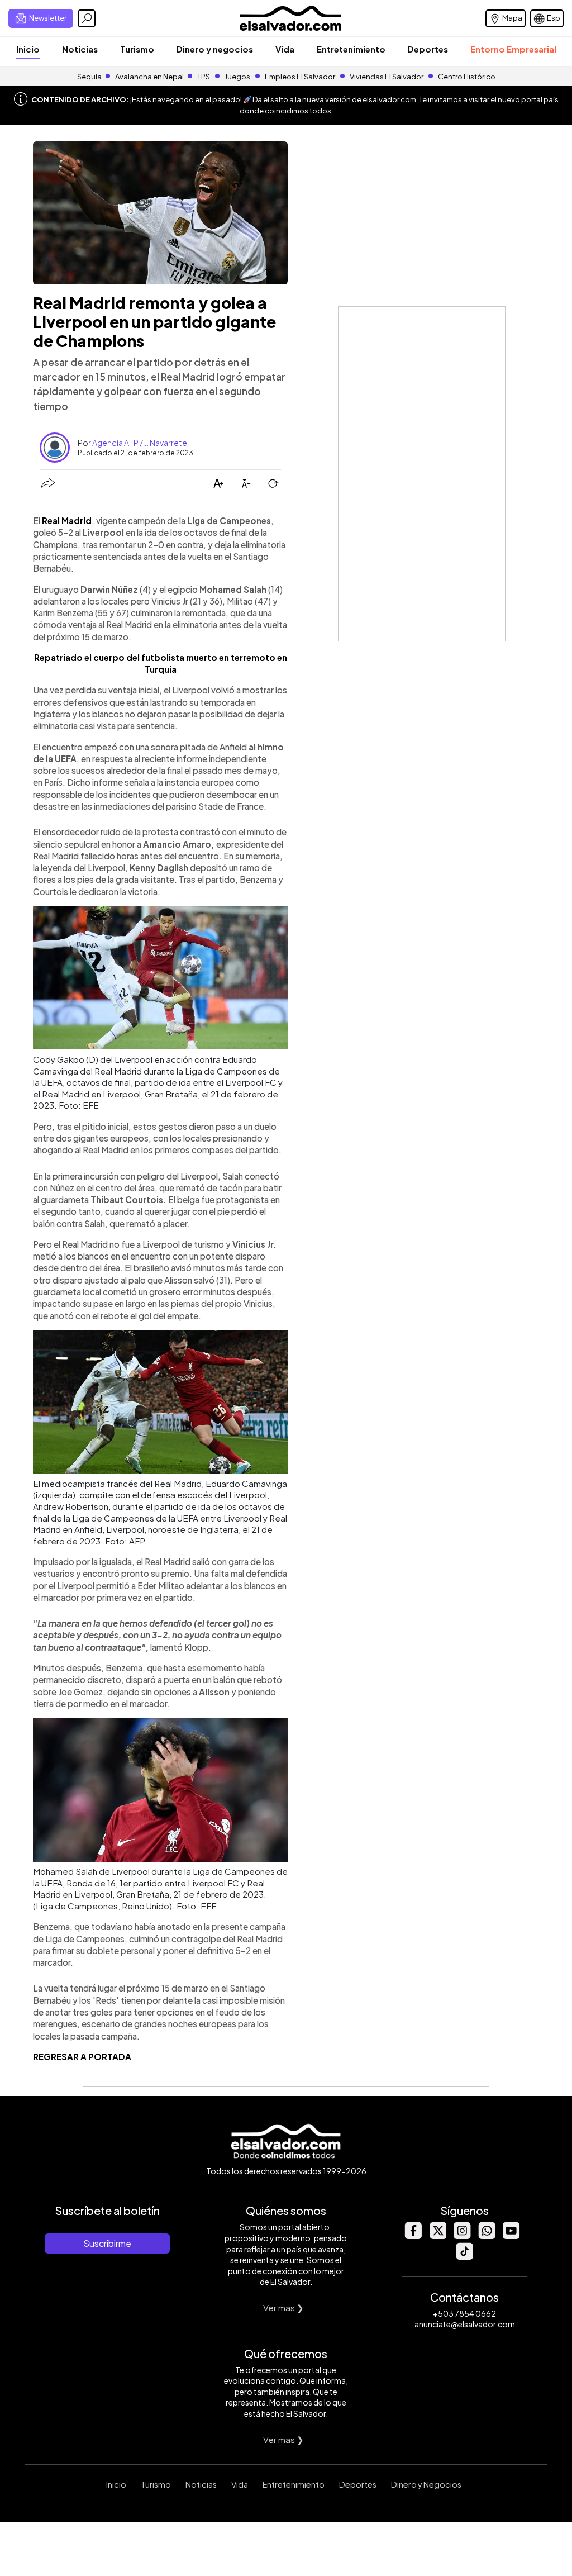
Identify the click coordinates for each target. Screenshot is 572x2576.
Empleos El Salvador (300, 77)
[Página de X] (437, 2236)
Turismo (137, 49)
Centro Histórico (467, 77)
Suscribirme (107, 2243)
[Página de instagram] (462, 2236)
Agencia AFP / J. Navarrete (140, 443)
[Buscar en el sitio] (87, 18)
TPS (204, 77)
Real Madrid (67, 521)
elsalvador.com (389, 99)
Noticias (80, 49)
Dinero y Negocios (426, 2484)
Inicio (28, 49)
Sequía (89, 77)
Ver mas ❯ (283, 2308)
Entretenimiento (351, 49)
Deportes (428, 49)
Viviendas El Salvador (387, 77)
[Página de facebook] (413, 2236)
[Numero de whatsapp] (487, 2236)
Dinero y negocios (215, 49)
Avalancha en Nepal (149, 77)
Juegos (237, 77)
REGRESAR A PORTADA (82, 2057)
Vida (285, 49)
